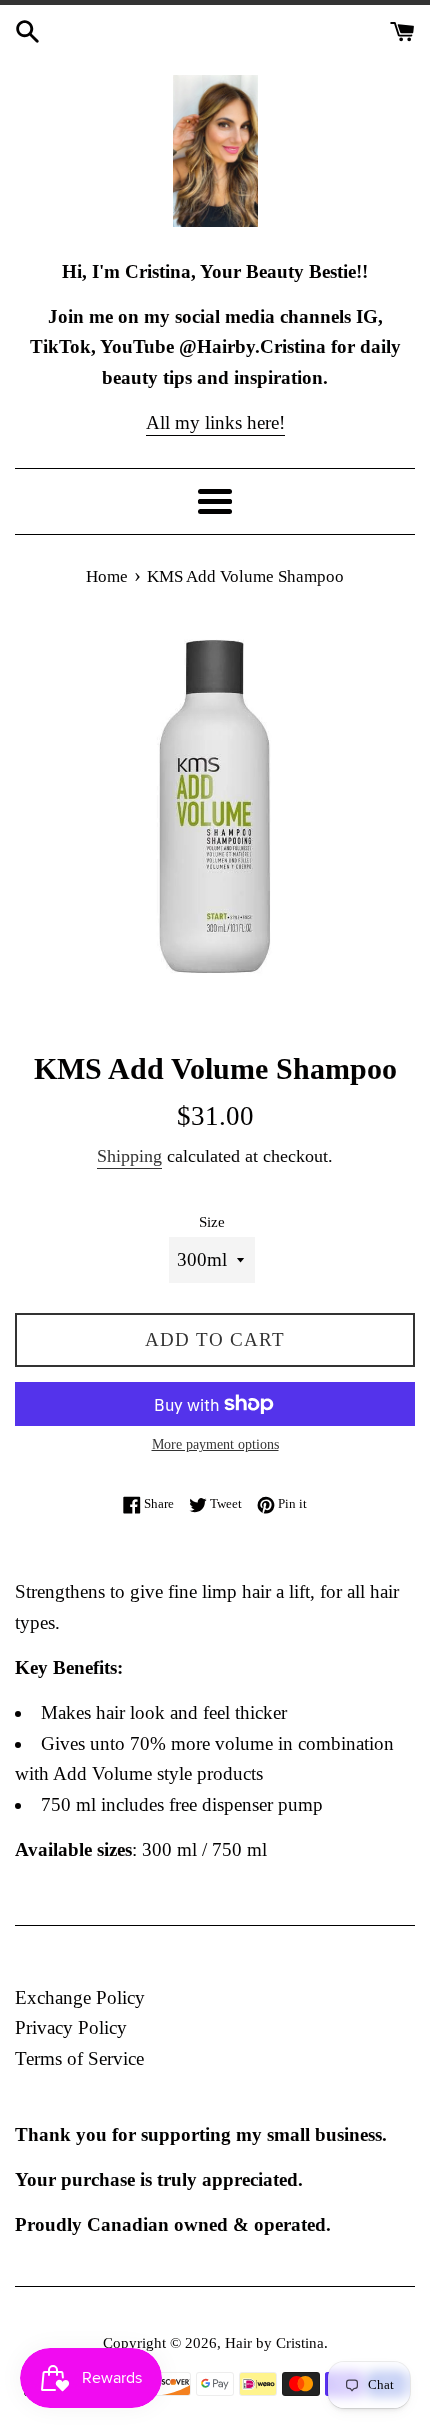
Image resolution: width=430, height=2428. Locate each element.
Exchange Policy (80, 1997)
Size (212, 1221)
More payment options (215, 1444)
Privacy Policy (71, 2027)
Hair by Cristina (274, 2342)
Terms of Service (79, 2058)
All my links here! (215, 422)
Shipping (129, 1156)
